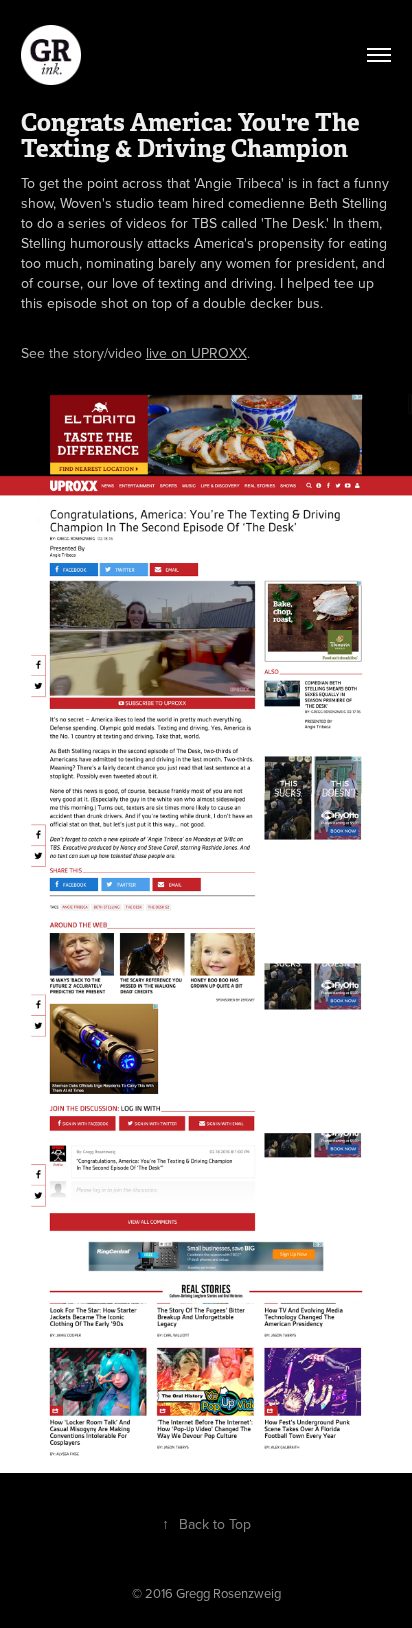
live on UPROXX (196, 353)
